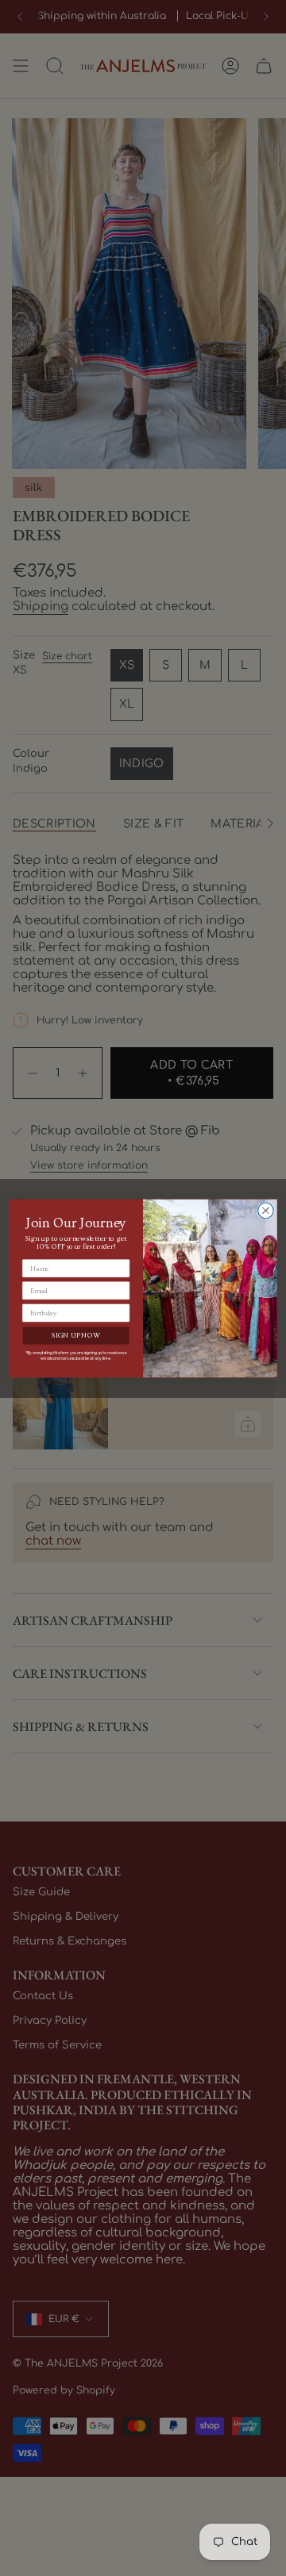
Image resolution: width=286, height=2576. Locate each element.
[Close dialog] (266, 1211)
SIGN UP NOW (76, 1335)
